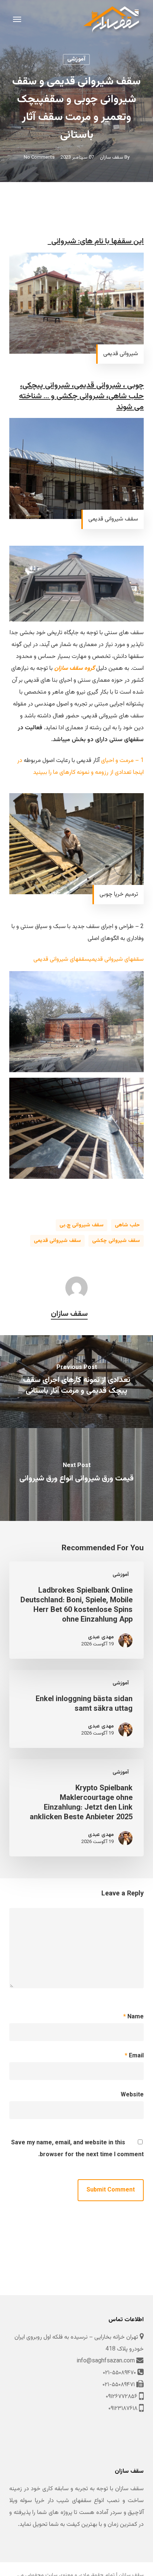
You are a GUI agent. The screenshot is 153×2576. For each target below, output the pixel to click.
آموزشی (76, 59)
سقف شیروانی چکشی (116, 1241)
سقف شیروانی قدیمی (57, 1241)
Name (134, 2017)
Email (134, 2056)
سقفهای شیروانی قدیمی (117, 959)
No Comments (39, 158)
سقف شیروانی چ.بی (82, 1225)
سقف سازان (112, 158)
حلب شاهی (127, 1225)
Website (132, 2095)
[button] (17, 19)
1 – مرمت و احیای (122, 761)
